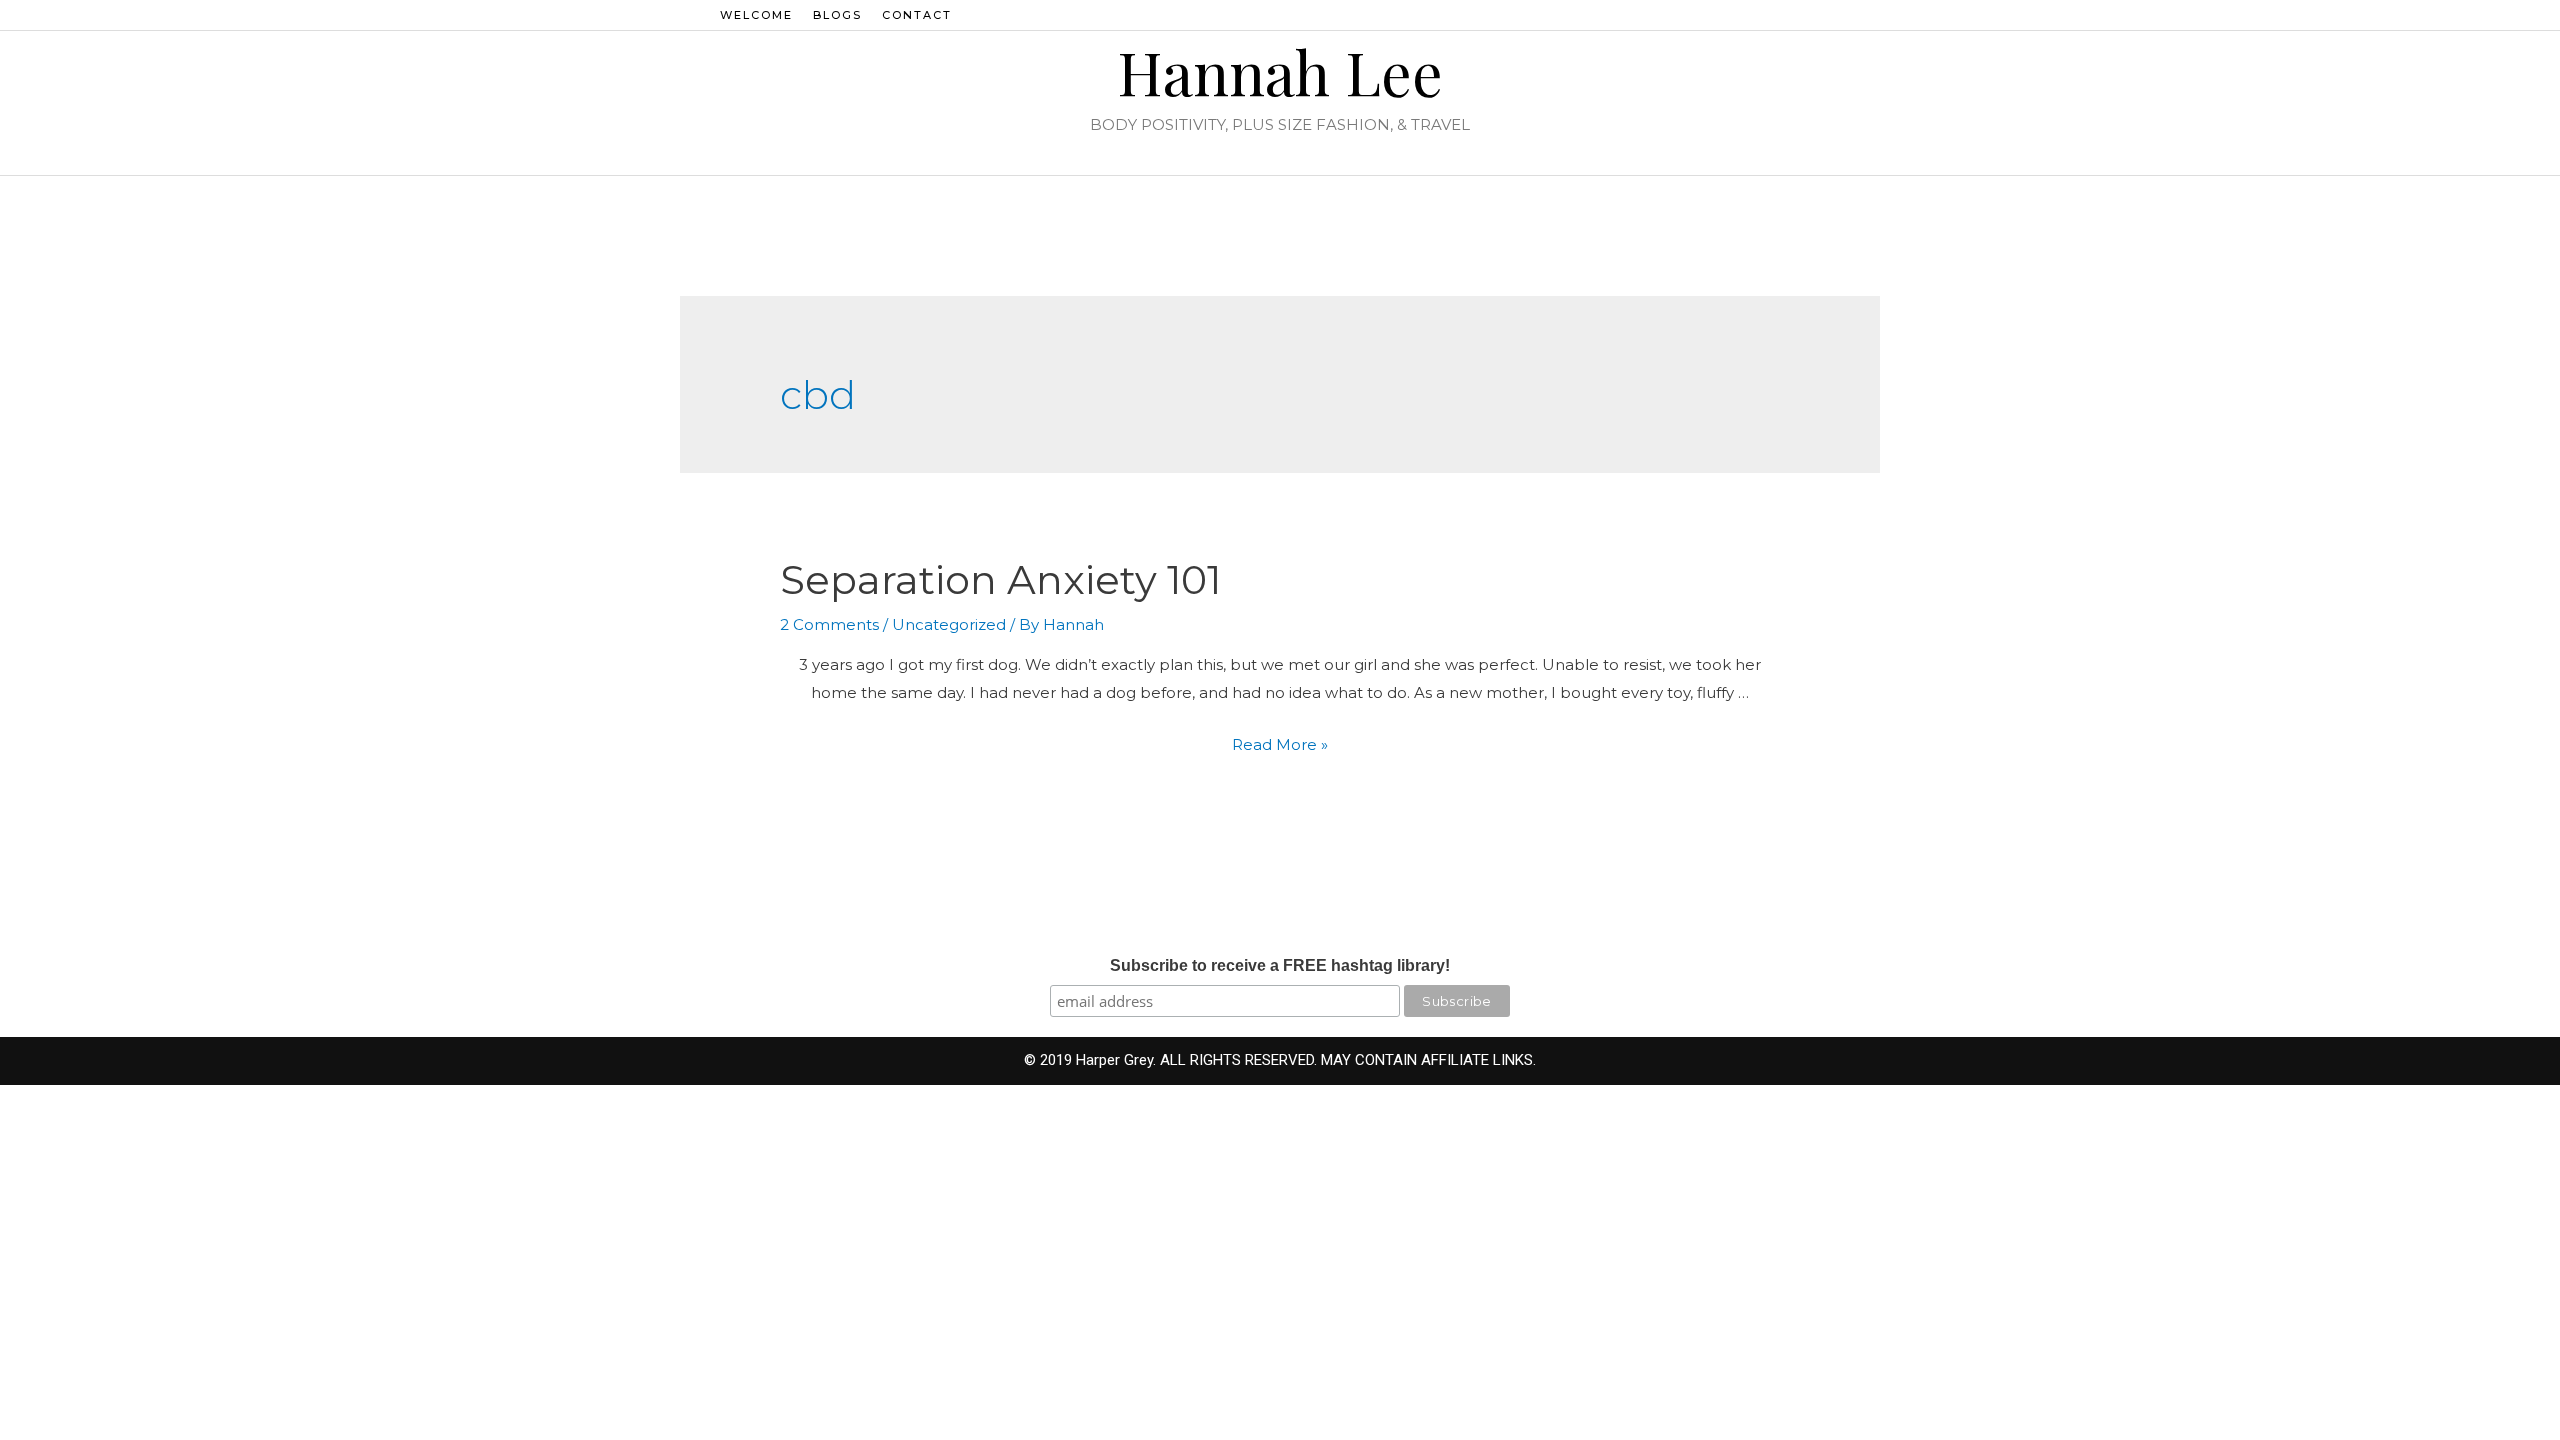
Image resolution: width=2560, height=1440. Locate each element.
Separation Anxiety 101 (1000, 579)
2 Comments (829, 624)
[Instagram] (1760, 15)
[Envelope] (1841, 15)
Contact (917, 15)
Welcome (756, 15)
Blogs (837, 15)
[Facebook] (1787, 15)
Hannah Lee (1280, 71)
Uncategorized (949, 624)
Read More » (1280, 744)
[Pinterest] (1814, 15)
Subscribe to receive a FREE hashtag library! (1280, 965)
